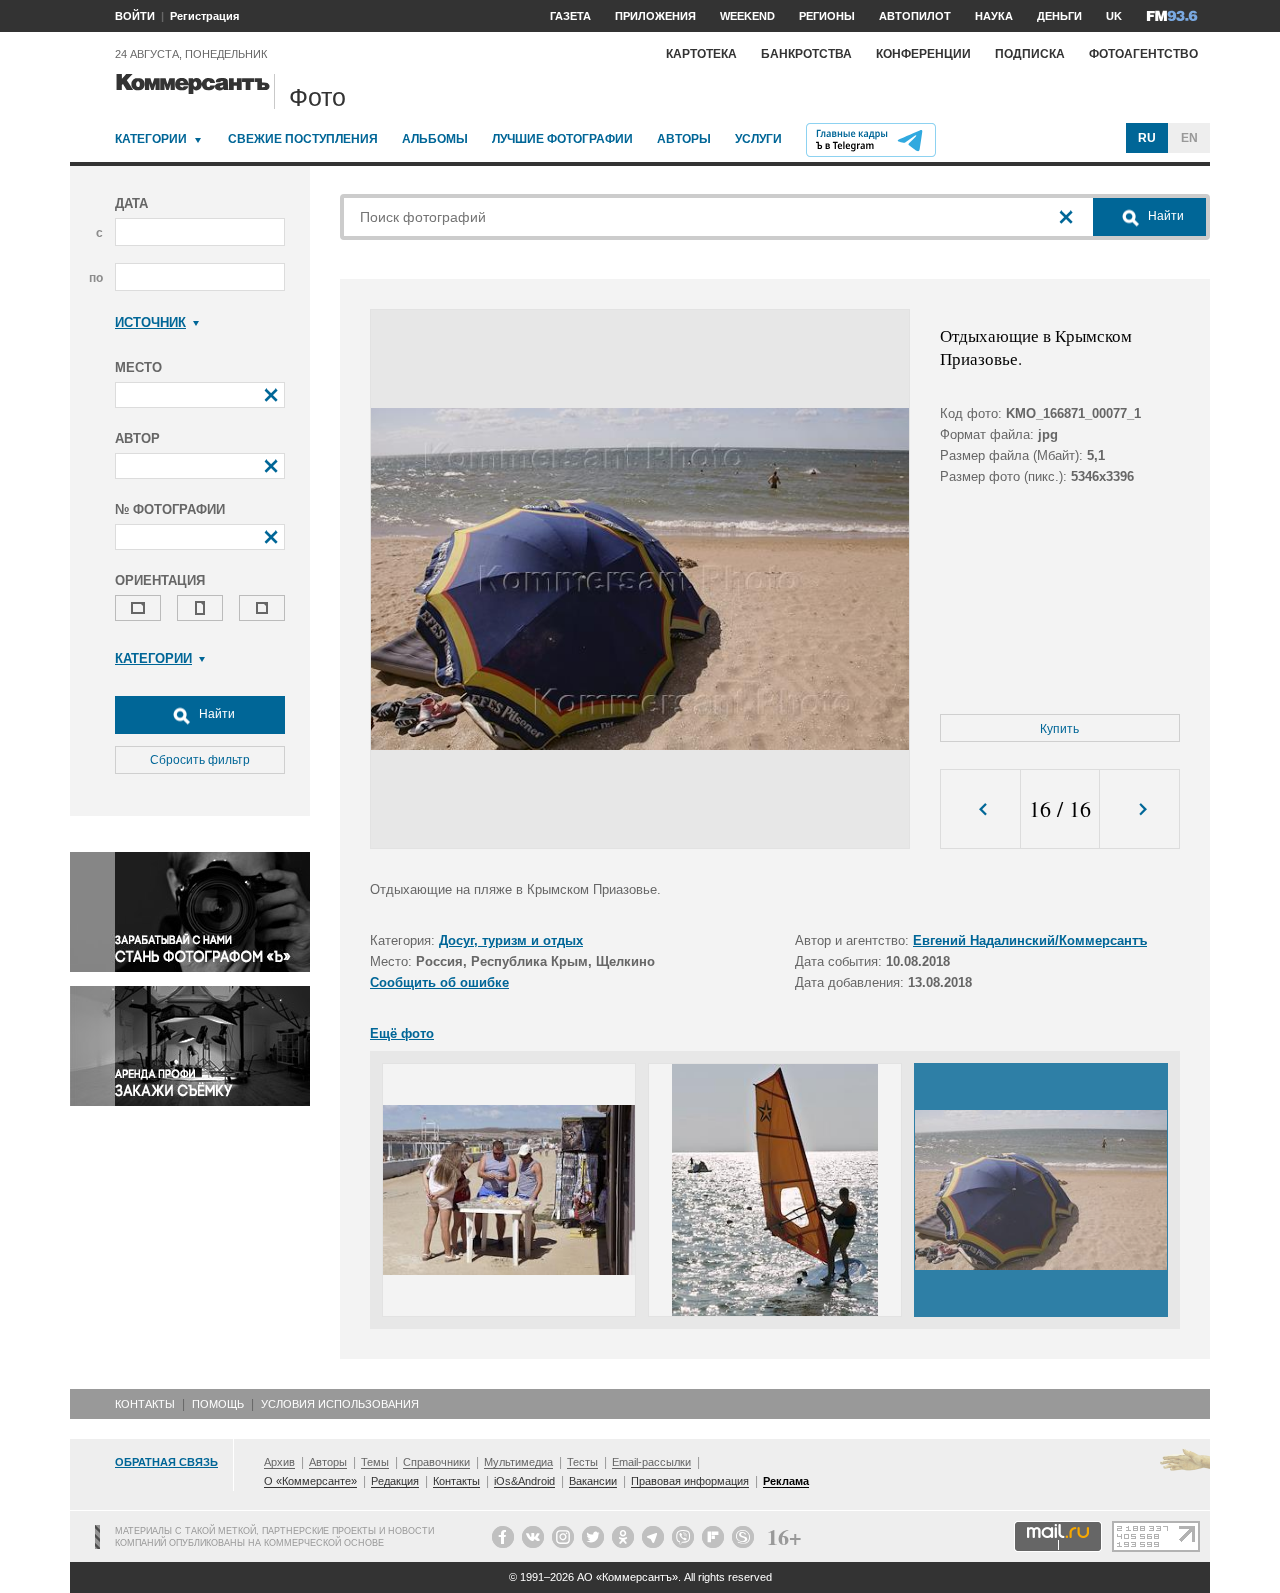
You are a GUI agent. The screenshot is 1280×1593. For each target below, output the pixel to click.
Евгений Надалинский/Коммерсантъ (1030, 940)
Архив (279, 1462)
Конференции (923, 54)
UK (1114, 16)
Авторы (684, 139)
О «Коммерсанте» (310, 1481)
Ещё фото (402, 1033)
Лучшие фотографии (562, 139)
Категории (151, 139)
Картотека (701, 54)
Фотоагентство (1143, 54)
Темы (375, 1462)
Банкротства (806, 54)
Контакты (145, 1404)
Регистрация (204, 16)
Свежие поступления (303, 139)
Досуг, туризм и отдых (511, 940)
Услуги (758, 139)
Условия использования (340, 1404)
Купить (1059, 729)
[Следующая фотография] (1139, 809)
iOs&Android (524, 1481)
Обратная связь (166, 1462)
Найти (215, 714)
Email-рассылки (651, 1462)
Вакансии (593, 1481)
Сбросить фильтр (200, 760)
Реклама (786, 1481)
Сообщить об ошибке (439, 982)
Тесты (582, 1462)
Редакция (395, 1481)
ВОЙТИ (135, 16)
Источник (150, 322)
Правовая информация (690, 1481)
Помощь (218, 1404)
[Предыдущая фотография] (980, 809)
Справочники (436, 1462)
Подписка (1030, 54)
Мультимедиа (518, 1462)
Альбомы (435, 139)
